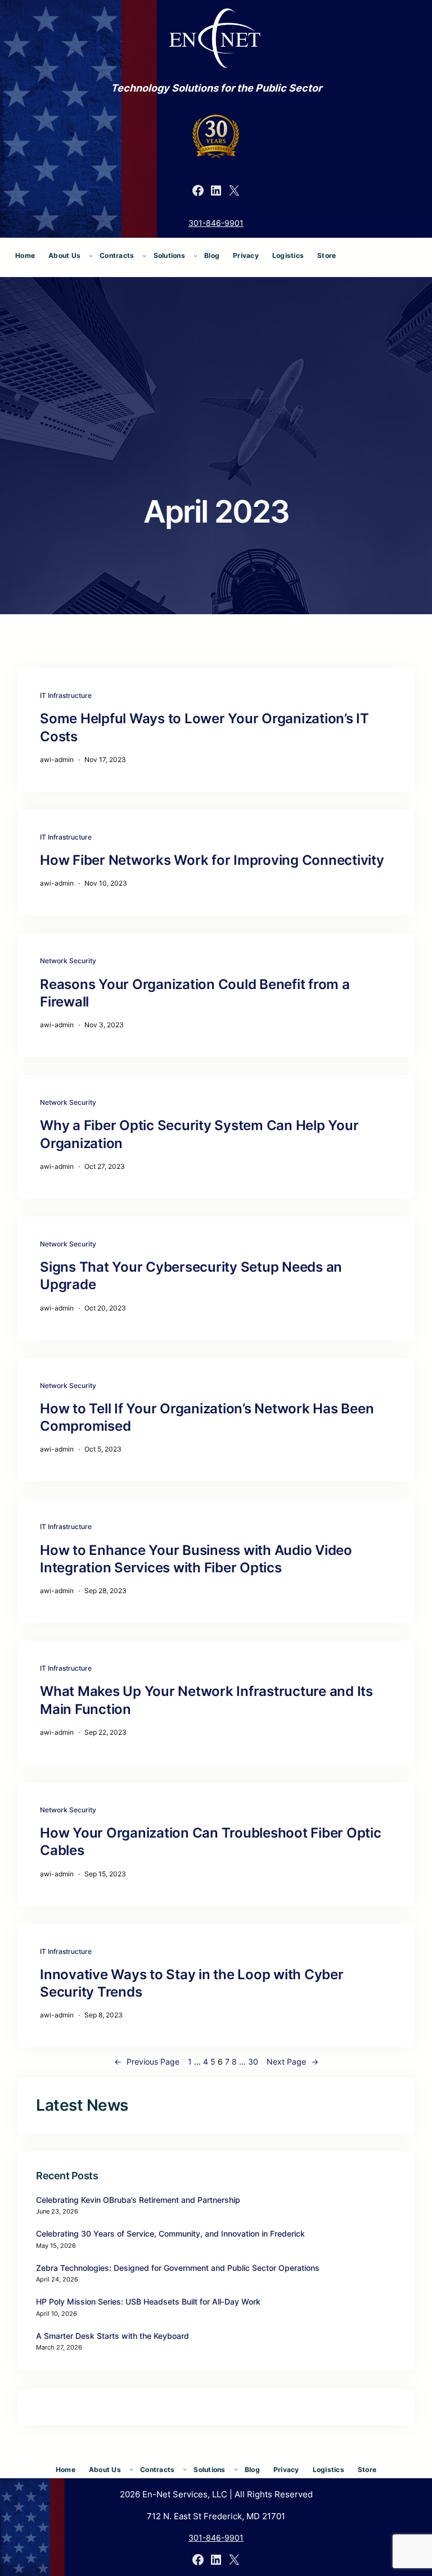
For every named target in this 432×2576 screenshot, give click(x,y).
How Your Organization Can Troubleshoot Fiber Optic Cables (211, 1842)
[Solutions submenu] (195, 255)
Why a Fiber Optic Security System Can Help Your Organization (199, 1134)
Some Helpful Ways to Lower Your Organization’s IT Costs (204, 727)
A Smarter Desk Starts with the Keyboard (112, 2336)
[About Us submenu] (91, 255)
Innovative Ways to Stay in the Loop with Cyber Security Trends (192, 1983)
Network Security (68, 961)
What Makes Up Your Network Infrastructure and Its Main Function (206, 1700)
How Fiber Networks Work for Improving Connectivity (212, 860)
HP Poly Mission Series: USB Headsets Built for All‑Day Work (148, 2301)
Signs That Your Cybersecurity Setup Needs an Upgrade (191, 1276)
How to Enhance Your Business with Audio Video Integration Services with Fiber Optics (196, 1559)
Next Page (292, 2062)
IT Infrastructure (66, 695)
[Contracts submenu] (144, 255)
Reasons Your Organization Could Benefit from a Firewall (195, 993)
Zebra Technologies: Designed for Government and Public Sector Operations (178, 2268)
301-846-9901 (216, 223)
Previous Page (147, 2062)
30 (253, 2062)
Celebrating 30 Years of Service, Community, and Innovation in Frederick (170, 2233)
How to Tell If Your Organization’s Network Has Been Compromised (207, 1417)
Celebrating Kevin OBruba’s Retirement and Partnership (138, 2200)
